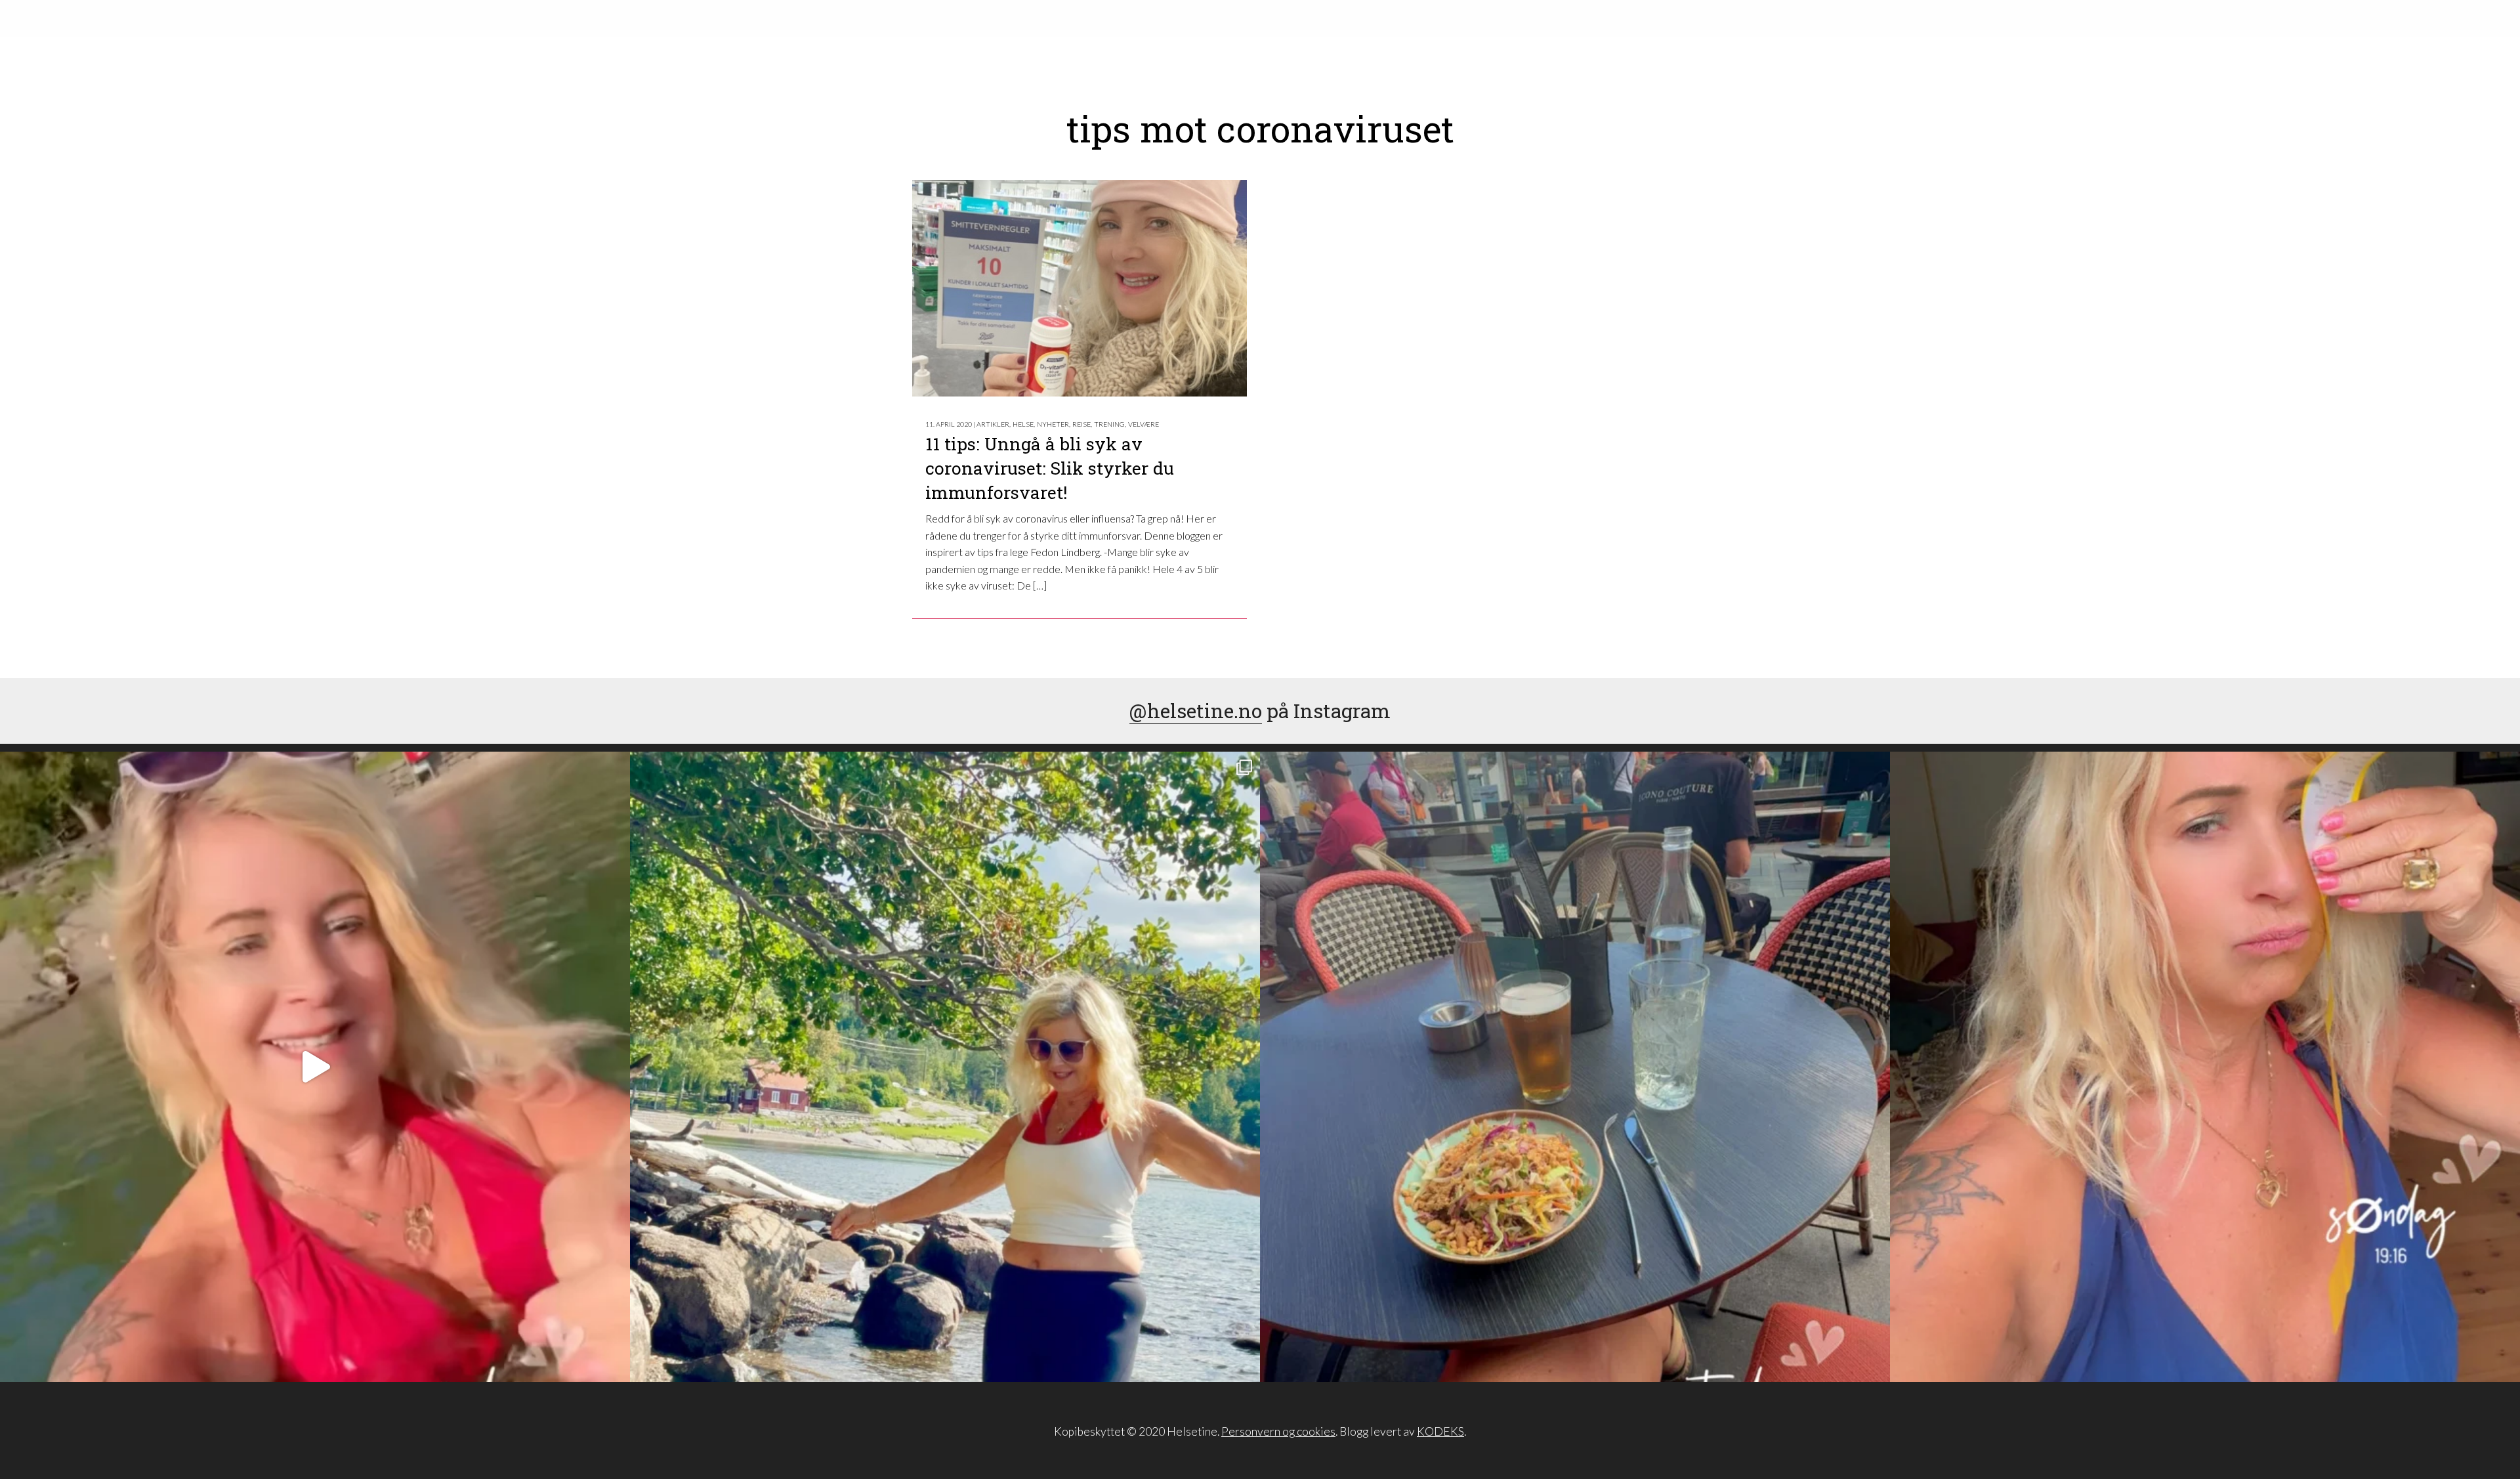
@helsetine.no (1196, 711)
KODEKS (1440, 1431)
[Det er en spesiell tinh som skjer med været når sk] (315, 1067)
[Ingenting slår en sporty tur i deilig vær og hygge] (945, 1067)
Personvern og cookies (1278, 1431)
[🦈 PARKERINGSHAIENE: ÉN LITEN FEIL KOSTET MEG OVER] (2205, 1067)
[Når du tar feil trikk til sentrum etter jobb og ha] (1575, 1067)
